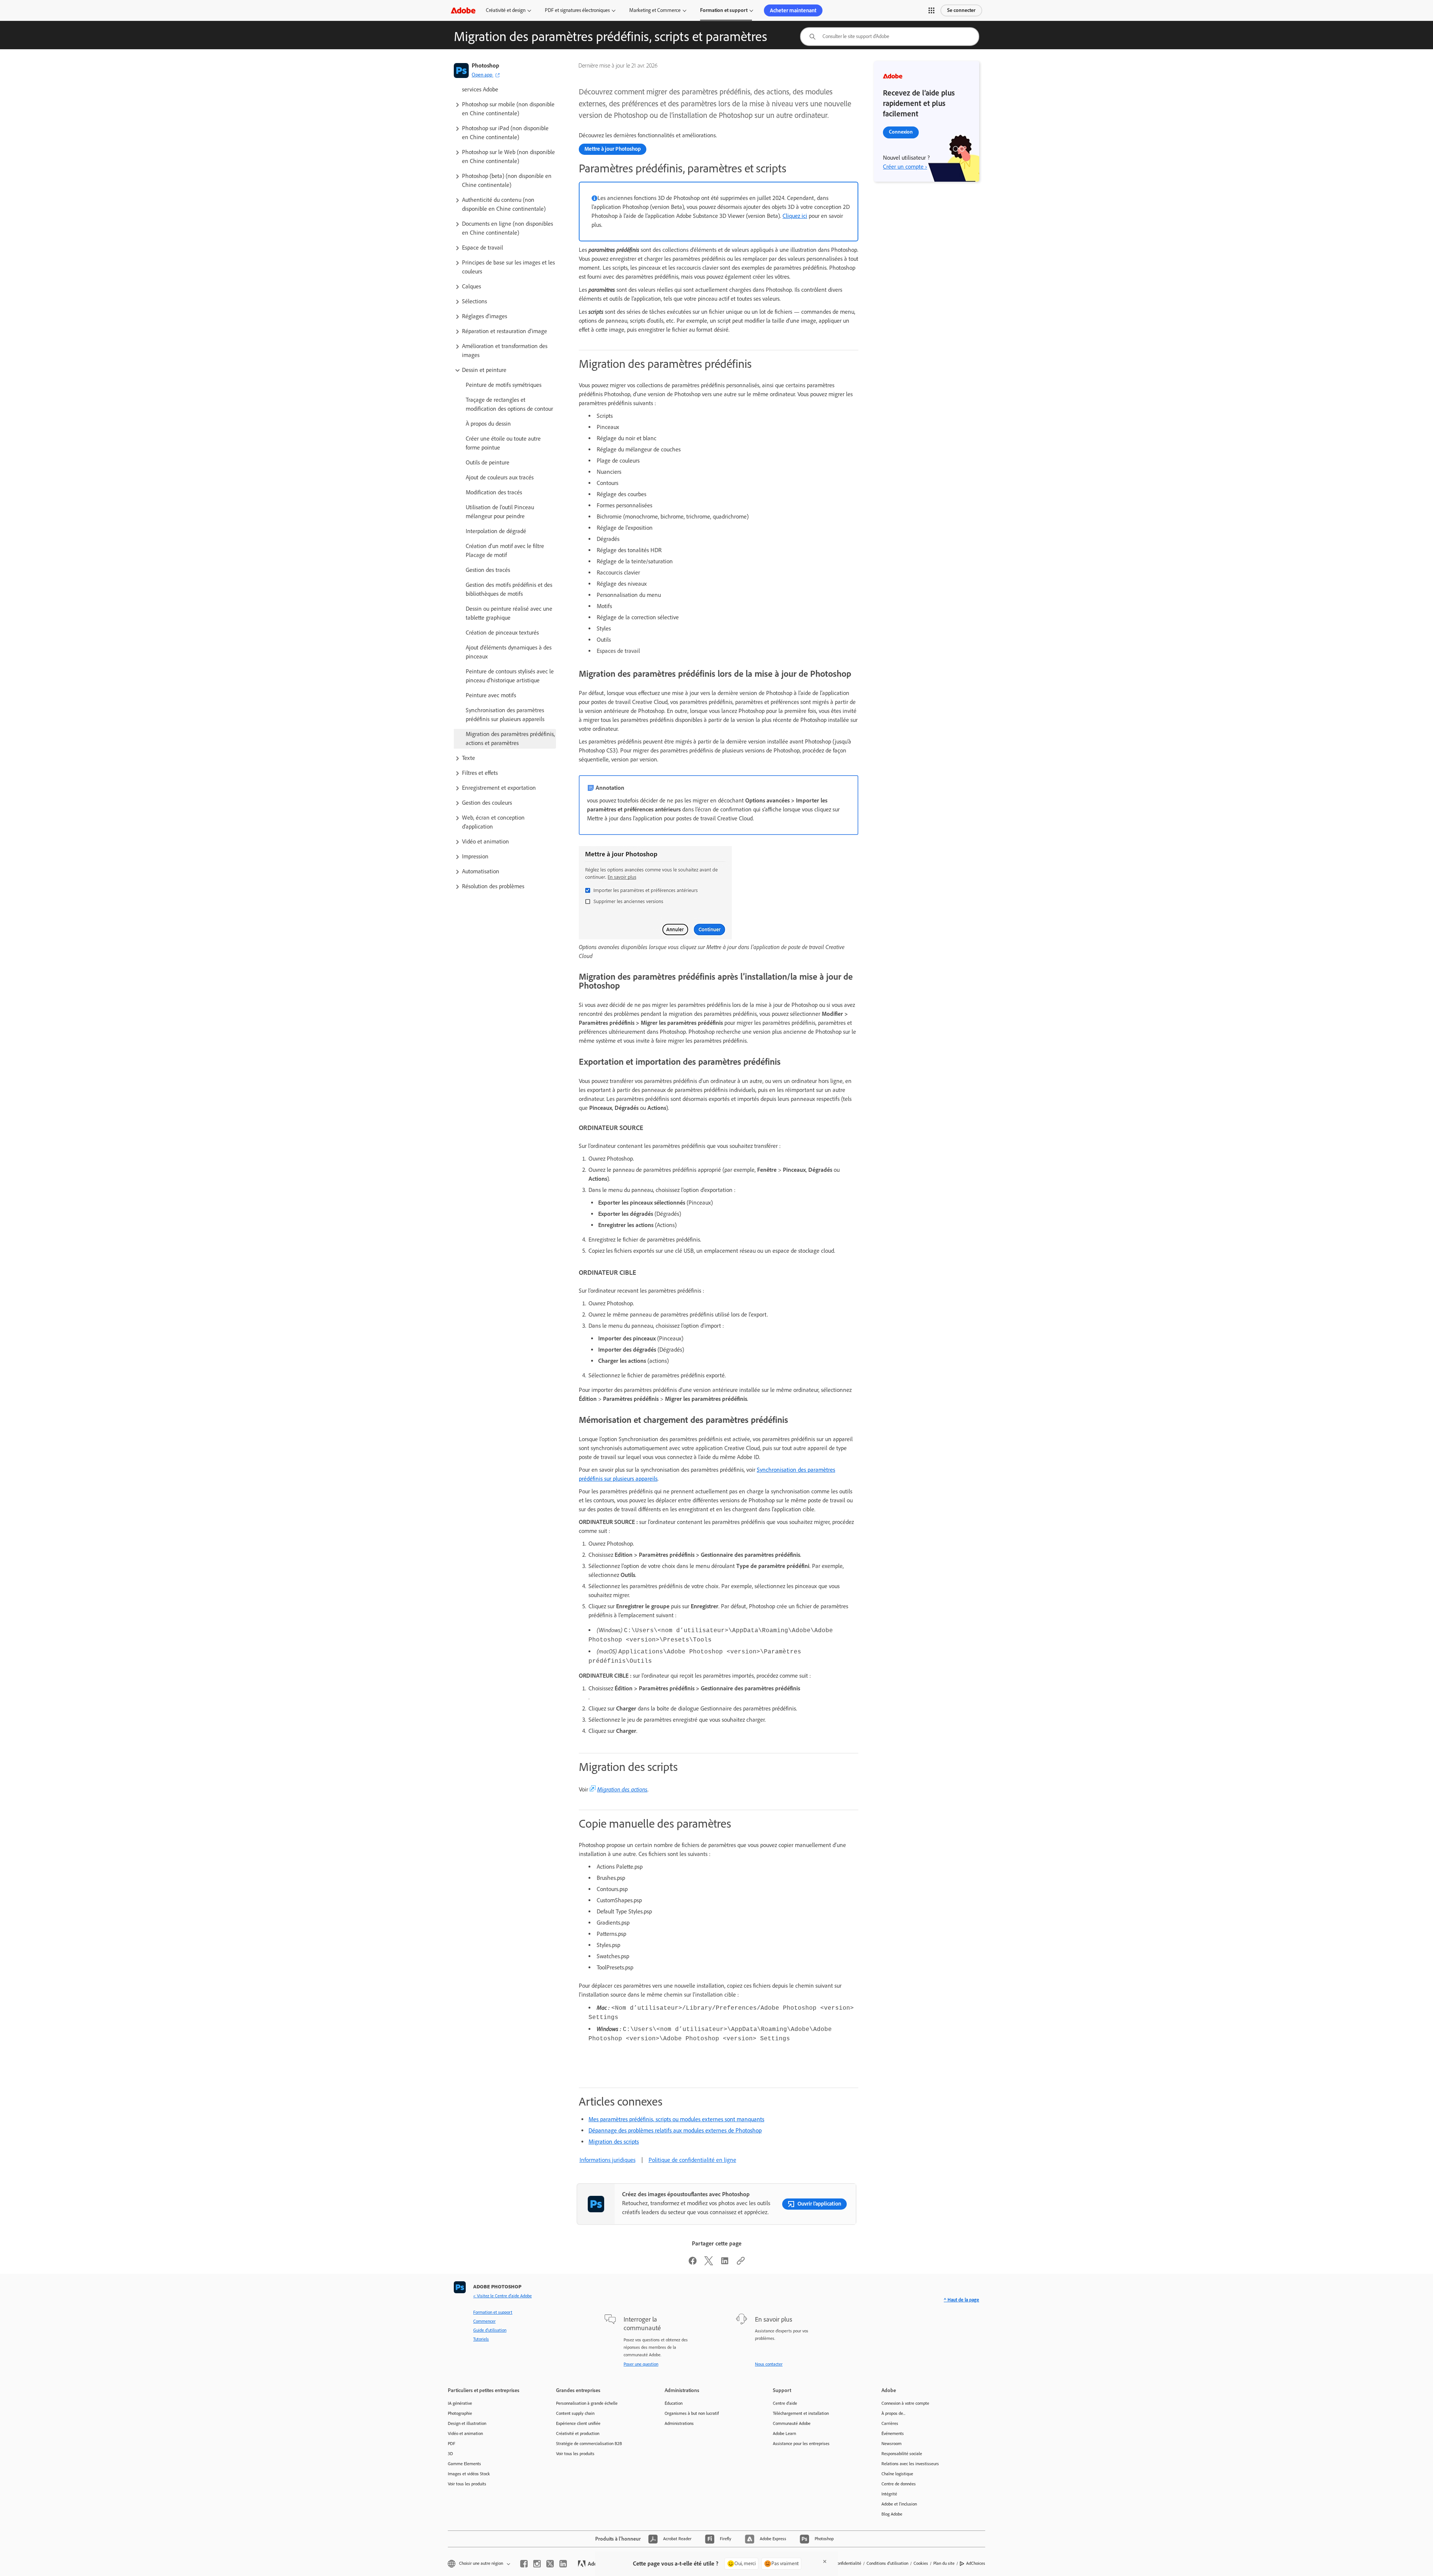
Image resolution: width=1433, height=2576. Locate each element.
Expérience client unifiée (578, 2423)
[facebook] (524, 2564)
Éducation (674, 2403)
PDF (452, 2444)
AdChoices (976, 2563)
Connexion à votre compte (905, 2403)
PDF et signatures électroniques (577, 10)
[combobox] (890, 37)
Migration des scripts (614, 2142)
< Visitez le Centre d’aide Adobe (502, 2296)
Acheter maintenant (793, 10)
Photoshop (486, 65)
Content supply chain (575, 2413)
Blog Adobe (892, 2514)
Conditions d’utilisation (887, 2563)
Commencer (484, 2321)
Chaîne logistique (897, 2474)
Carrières (890, 2423)
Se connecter (961, 10)
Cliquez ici (795, 216)
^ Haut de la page (961, 2300)
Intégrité (889, 2494)
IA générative (460, 2403)
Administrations (679, 2423)
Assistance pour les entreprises (801, 2444)
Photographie (460, 2413)
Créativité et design (506, 10)
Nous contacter (769, 2364)
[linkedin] (563, 2564)
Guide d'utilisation (490, 2330)
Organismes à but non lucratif (692, 2413)
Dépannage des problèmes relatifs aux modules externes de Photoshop (675, 2130)
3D (450, 2454)
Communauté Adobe (792, 2423)
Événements (893, 2433)
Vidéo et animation (465, 2433)
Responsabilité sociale (902, 2454)
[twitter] (550, 2564)
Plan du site (944, 2563)
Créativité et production (578, 2433)
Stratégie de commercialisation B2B (589, 2444)
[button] (931, 10)
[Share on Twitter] (709, 2263)
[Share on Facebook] (693, 2263)
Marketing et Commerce (655, 10)
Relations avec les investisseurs (910, 2464)
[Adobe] (463, 10)
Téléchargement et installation (801, 2413)
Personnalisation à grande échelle (587, 2403)
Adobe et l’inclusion (899, 2504)
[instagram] (537, 2564)
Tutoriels (481, 2339)
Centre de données (899, 2484)
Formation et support (724, 10)
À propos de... (893, 2413)
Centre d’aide (785, 2403)
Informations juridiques (608, 2160)
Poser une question (641, 2364)
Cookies (921, 2563)
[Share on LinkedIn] (725, 2263)
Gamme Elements (464, 2464)
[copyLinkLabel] (741, 2263)
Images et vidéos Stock (469, 2474)
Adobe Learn (784, 2433)
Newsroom (892, 2444)
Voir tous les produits (467, 2484)
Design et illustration (467, 2423)
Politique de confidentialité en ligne (692, 2160)
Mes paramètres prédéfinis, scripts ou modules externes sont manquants (676, 2119)
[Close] (825, 2561)
